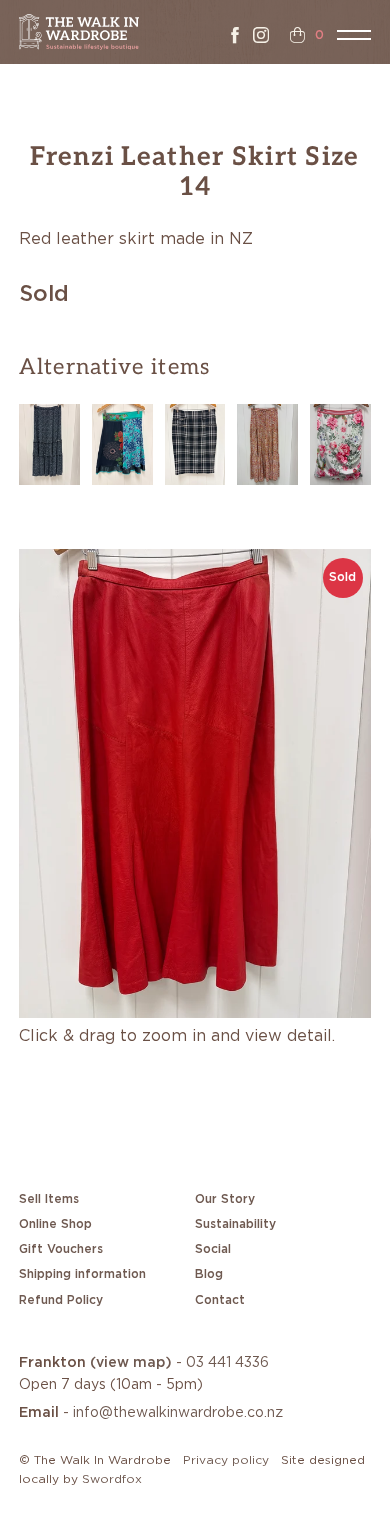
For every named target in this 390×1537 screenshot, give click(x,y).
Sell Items (49, 1199)
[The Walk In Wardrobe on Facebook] (235, 35)
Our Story (225, 1199)
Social (213, 1249)
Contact (220, 1300)
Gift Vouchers (61, 1249)
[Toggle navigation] (354, 35)
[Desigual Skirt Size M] (122, 442)
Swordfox (112, 1479)
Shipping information (82, 1274)
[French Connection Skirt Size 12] (195, 442)
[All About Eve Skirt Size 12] (267, 442)
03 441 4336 (227, 1363)
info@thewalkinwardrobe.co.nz (178, 1413)
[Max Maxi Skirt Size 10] (49, 442)
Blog (209, 1274)
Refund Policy (61, 1300)
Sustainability (235, 1224)
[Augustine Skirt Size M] (340, 442)
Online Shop (55, 1224)
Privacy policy (226, 1460)
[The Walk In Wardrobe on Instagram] (261, 35)
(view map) (131, 1363)
